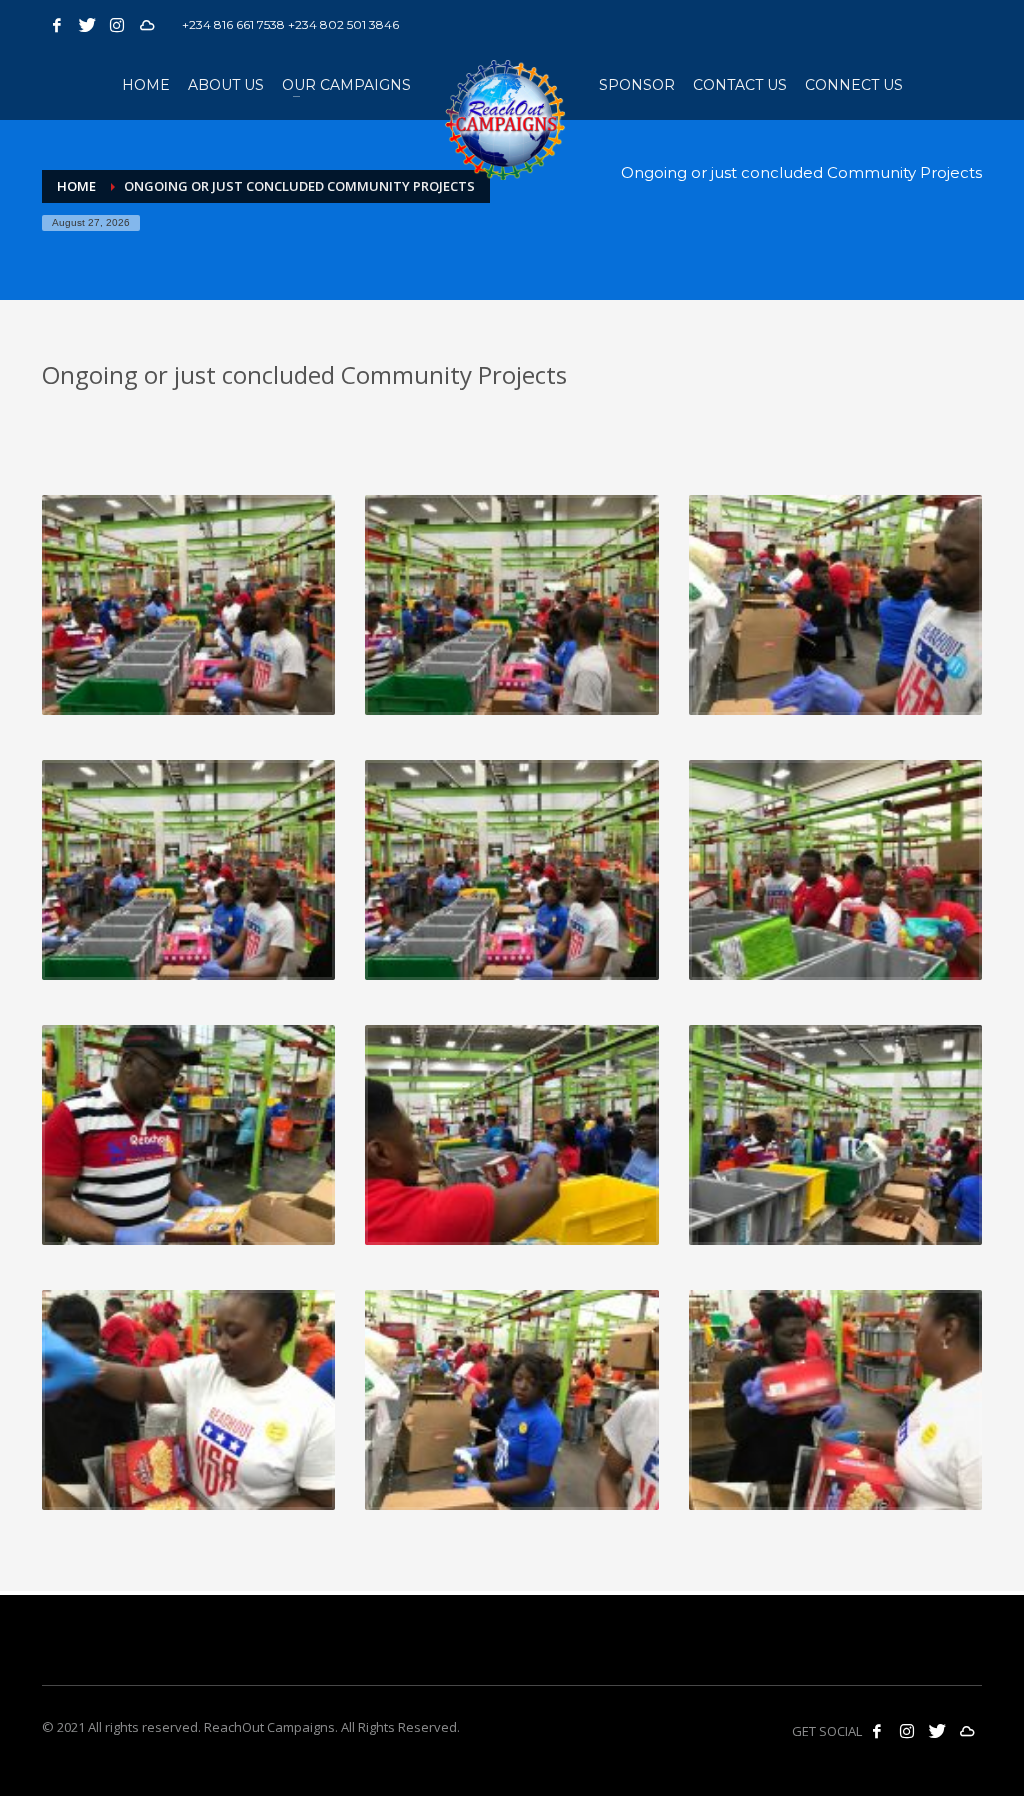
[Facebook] (57, 25)
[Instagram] (117, 25)
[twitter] (937, 1731)
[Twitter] (87, 25)
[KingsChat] (147, 25)
